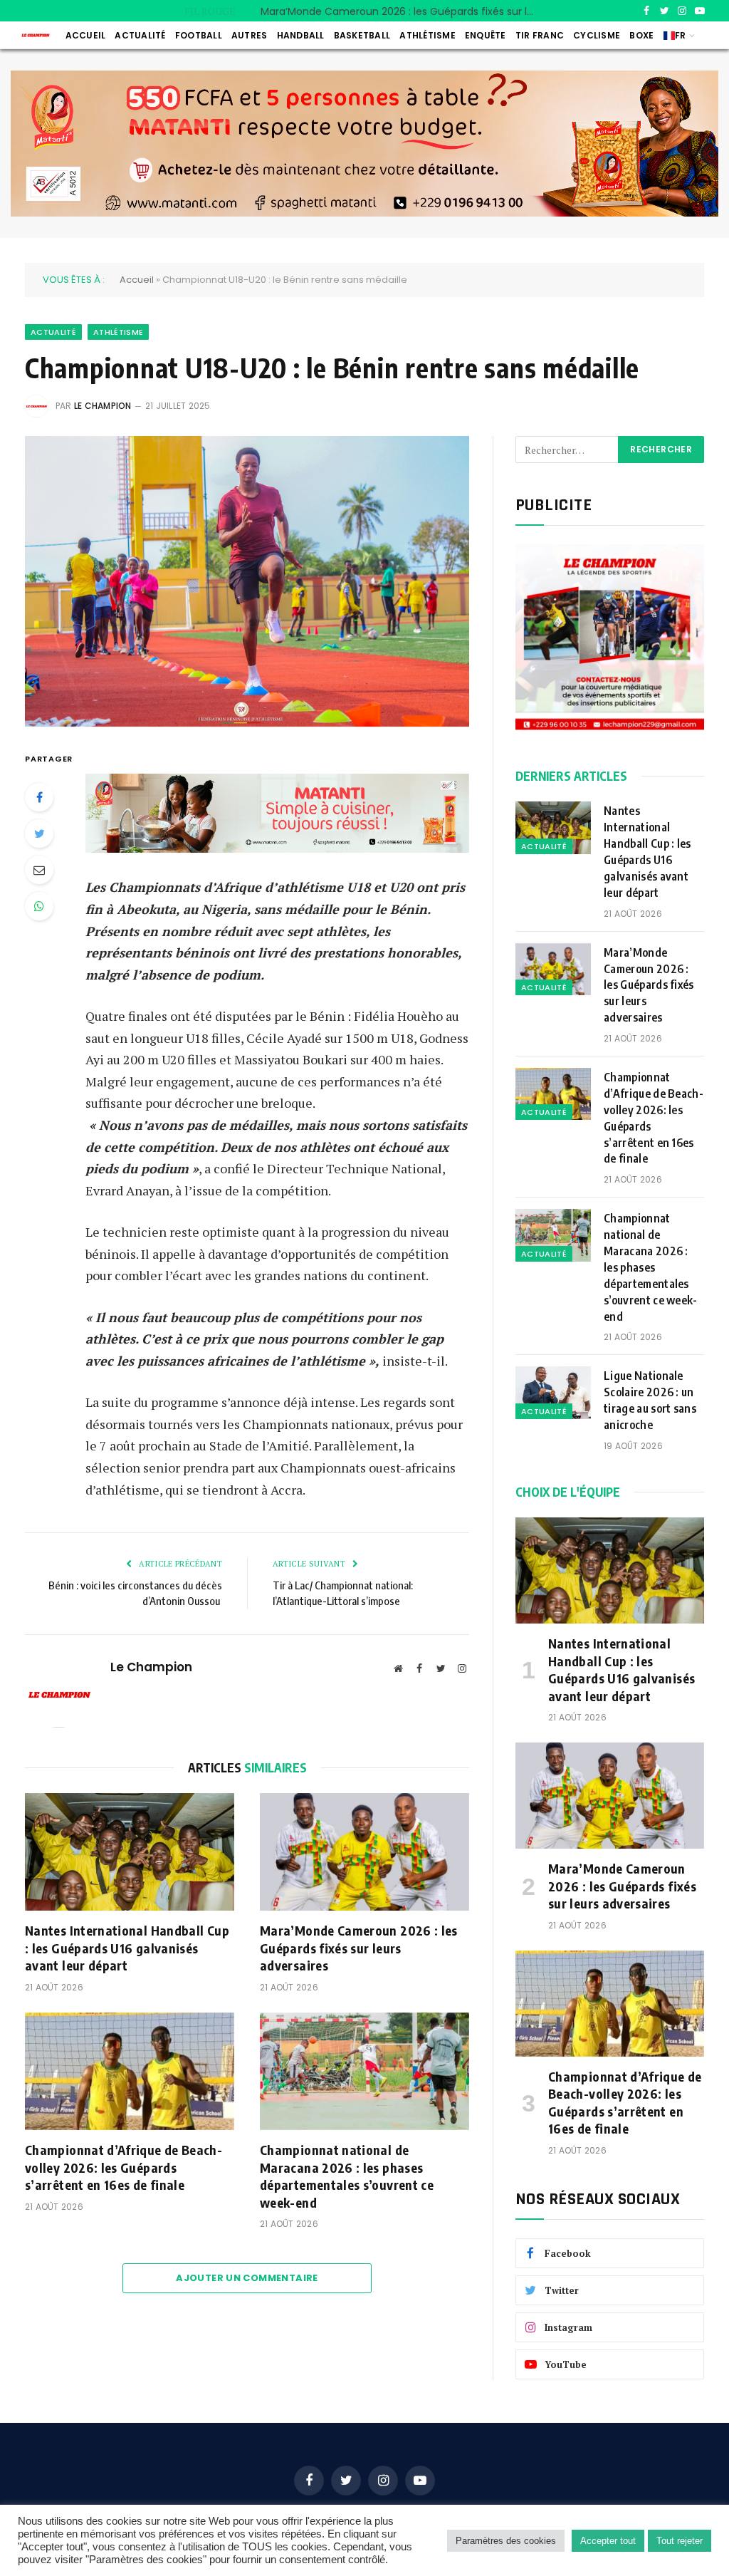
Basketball (362, 35)
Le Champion (103, 406)
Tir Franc (540, 35)
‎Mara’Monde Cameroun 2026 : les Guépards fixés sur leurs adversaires (403, 11)
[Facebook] (39, 797)
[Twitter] (39, 833)
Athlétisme (427, 35)
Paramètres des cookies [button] (506, 2541)
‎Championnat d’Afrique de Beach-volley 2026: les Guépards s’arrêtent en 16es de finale (124, 2167)
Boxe (641, 35)
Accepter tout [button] (608, 2541)
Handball (301, 35)
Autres (249, 35)
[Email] (39, 870)
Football (199, 35)
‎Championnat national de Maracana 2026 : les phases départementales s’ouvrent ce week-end (347, 2176)
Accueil (86, 35)
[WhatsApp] (39, 906)
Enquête (486, 35)
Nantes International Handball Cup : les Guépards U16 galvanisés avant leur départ (127, 1948)
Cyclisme (597, 35)
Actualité (140, 35)
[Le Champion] (36, 35)
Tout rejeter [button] (680, 2541)
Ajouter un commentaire (247, 2278)
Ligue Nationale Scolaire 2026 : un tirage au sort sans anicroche (650, 1400)
